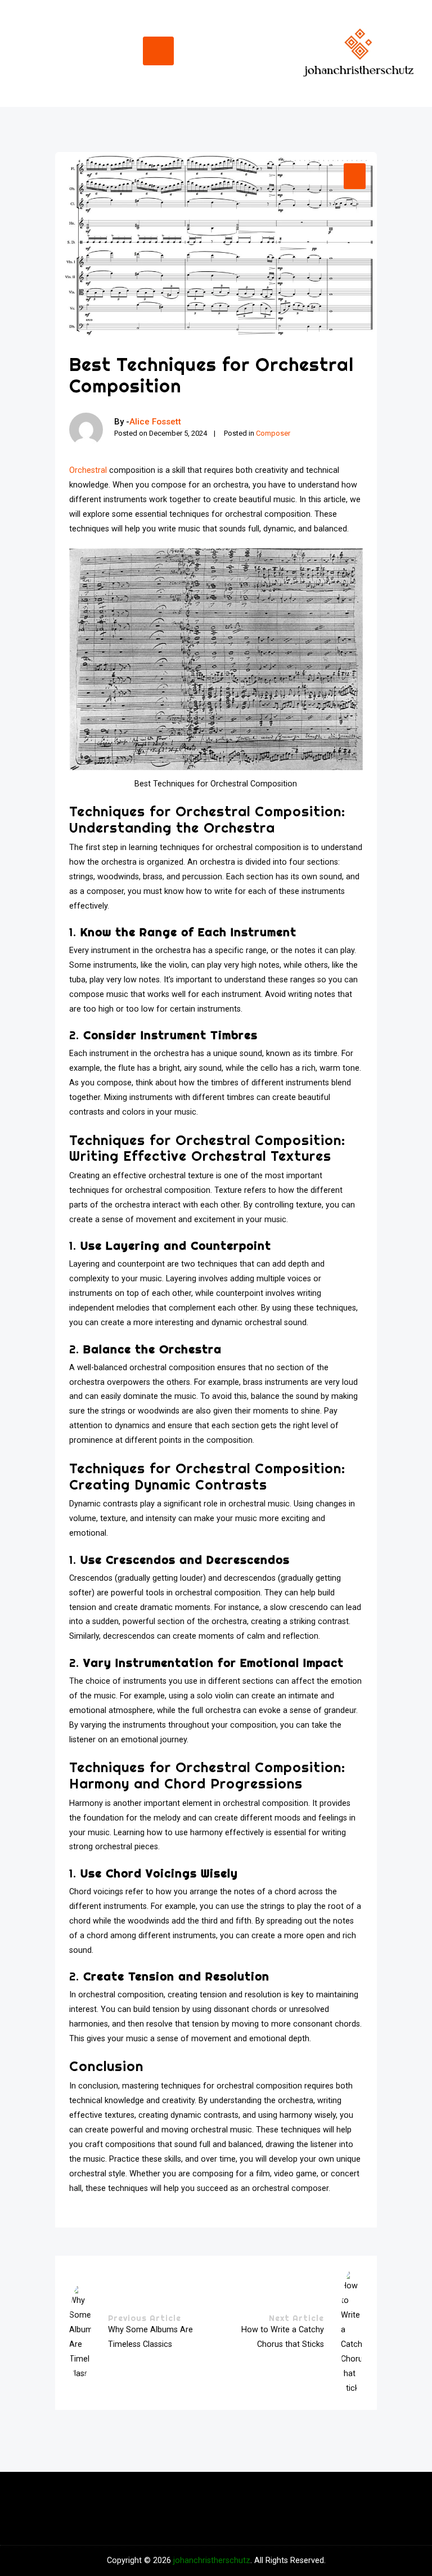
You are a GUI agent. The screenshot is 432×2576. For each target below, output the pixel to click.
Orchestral (88, 470)
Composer (273, 433)
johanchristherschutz (212, 2561)
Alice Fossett (155, 422)
